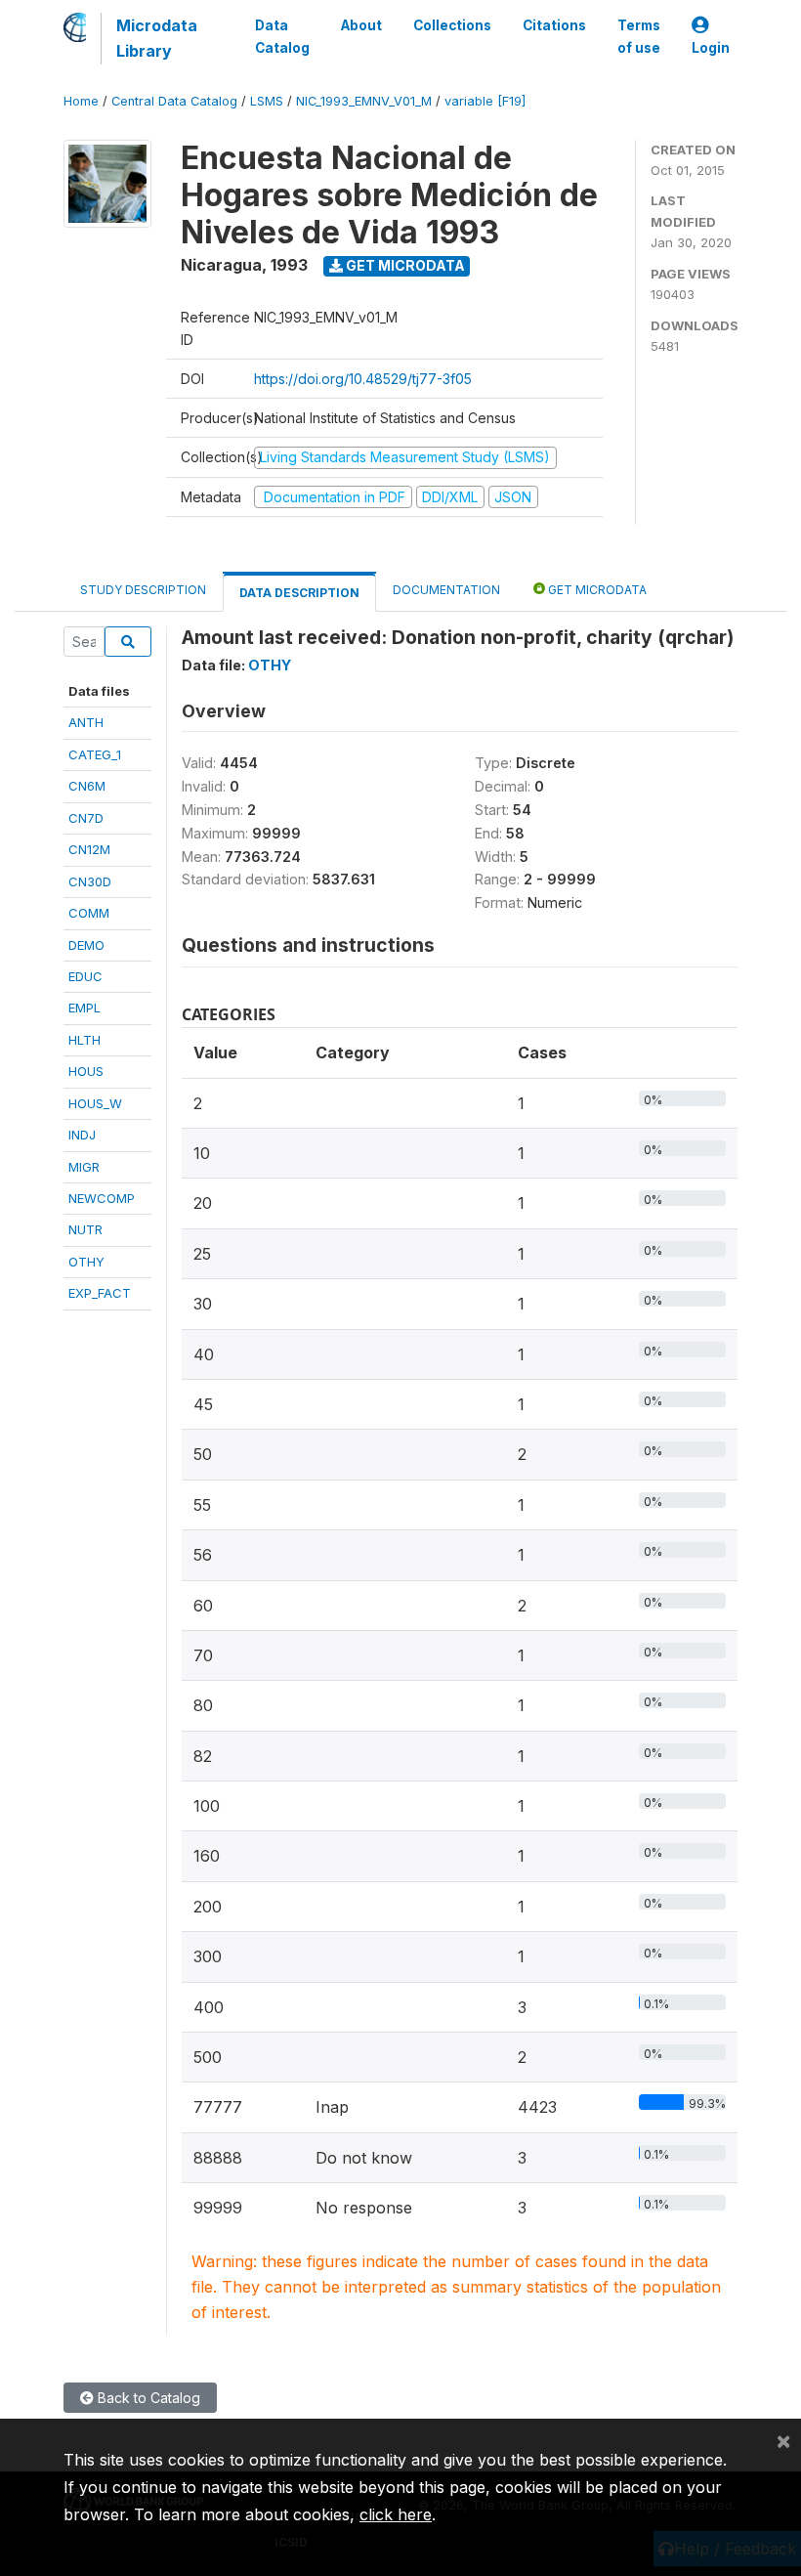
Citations (554, 25)
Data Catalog (282, 36)
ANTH (86, 722)
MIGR (84, 1167)
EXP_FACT (100, 1293)
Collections (452, 25)
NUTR (85, 1229)
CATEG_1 (95, 754)
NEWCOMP (102, 1198)
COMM (89, 913)
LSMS (267, 101)
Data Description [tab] (299, 593)
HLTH (84, 1040)
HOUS (86, 1071)
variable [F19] (485, 101)
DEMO (86, 945)
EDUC (85, 976)
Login (711, 48)
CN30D (90, 881)
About (361, 25)
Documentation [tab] (446, 590)
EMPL (84, 1008)
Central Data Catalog (174, 101)
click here (396, 2514)
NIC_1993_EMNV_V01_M (364, 101)
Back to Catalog (147, 2398)
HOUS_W (95, 1103)
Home (81, 101)
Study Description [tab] (143, 590)
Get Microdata (404, 265)
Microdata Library (157, 38)
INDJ (82, 1135)
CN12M (89, 849)
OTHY (86, 1262)
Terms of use (639, 36)
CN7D (86, 818)
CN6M (87, 786)
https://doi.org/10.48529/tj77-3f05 (363, 379)
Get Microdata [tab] (596, 590)
